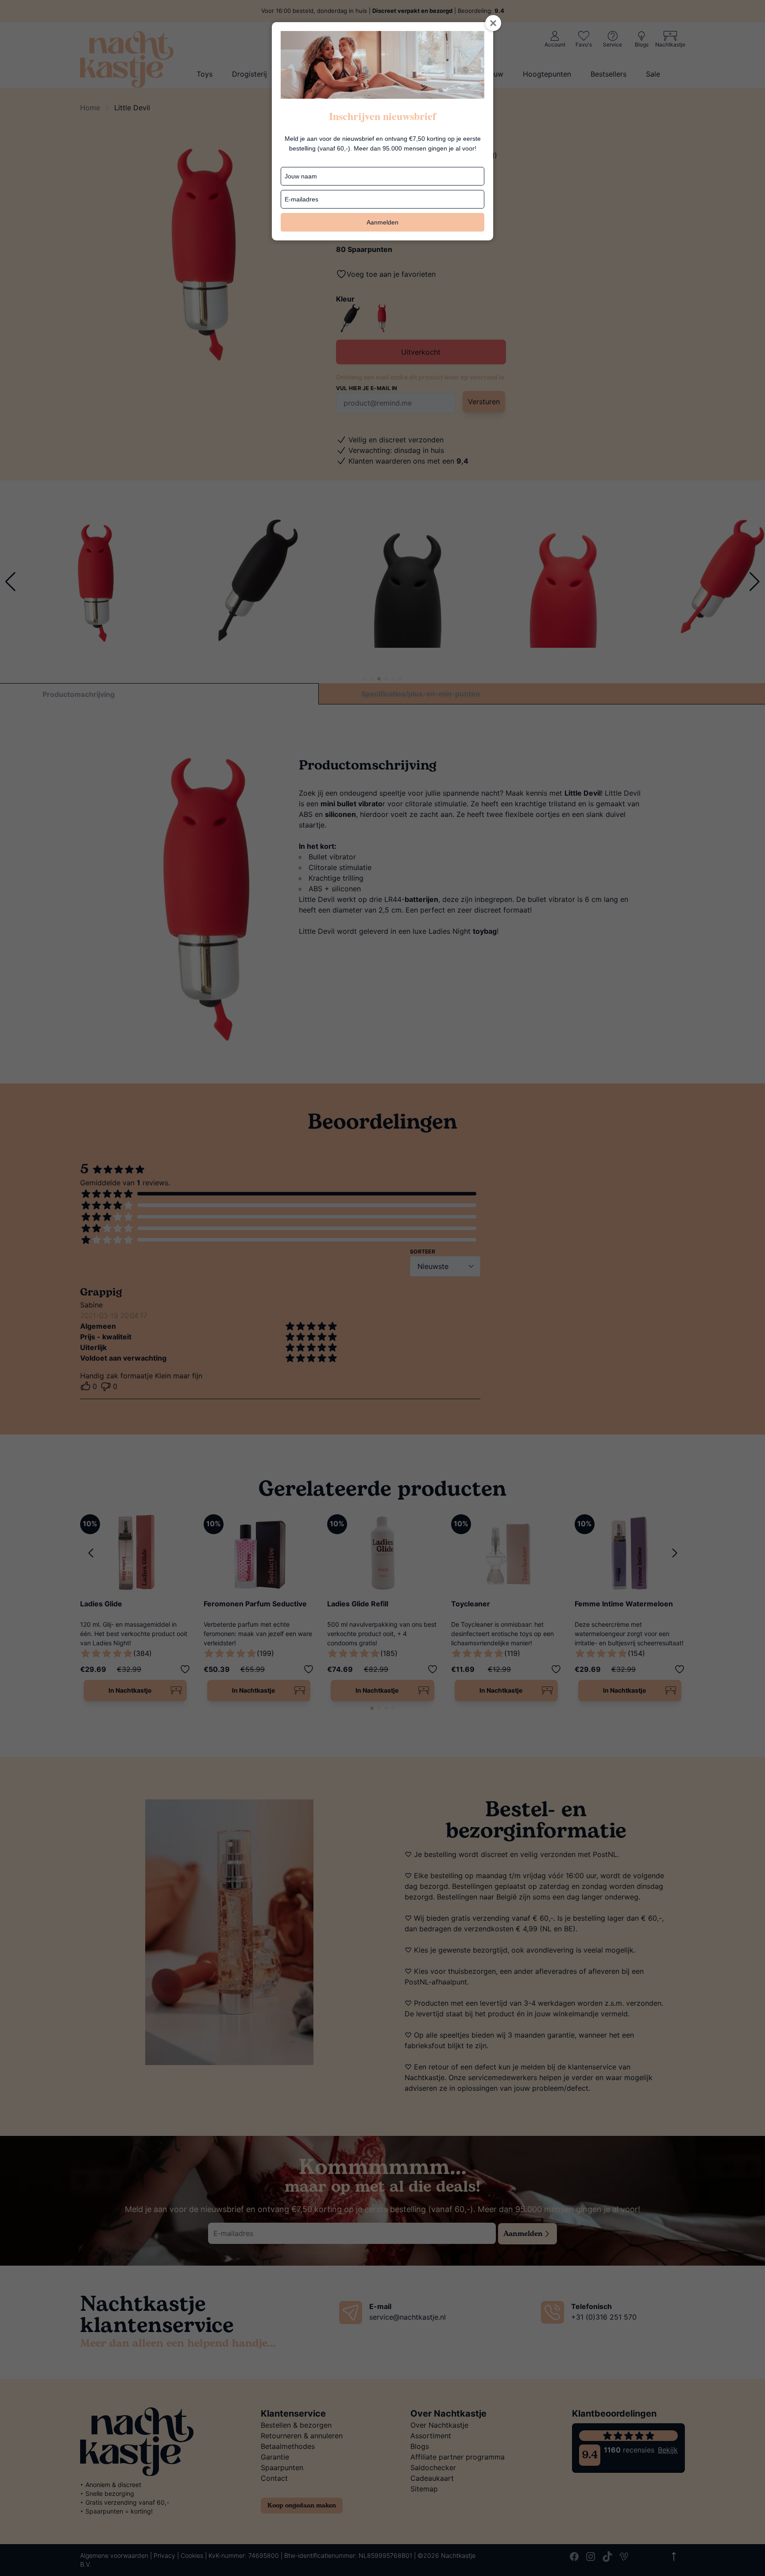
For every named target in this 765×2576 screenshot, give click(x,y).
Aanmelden (382, 222)
